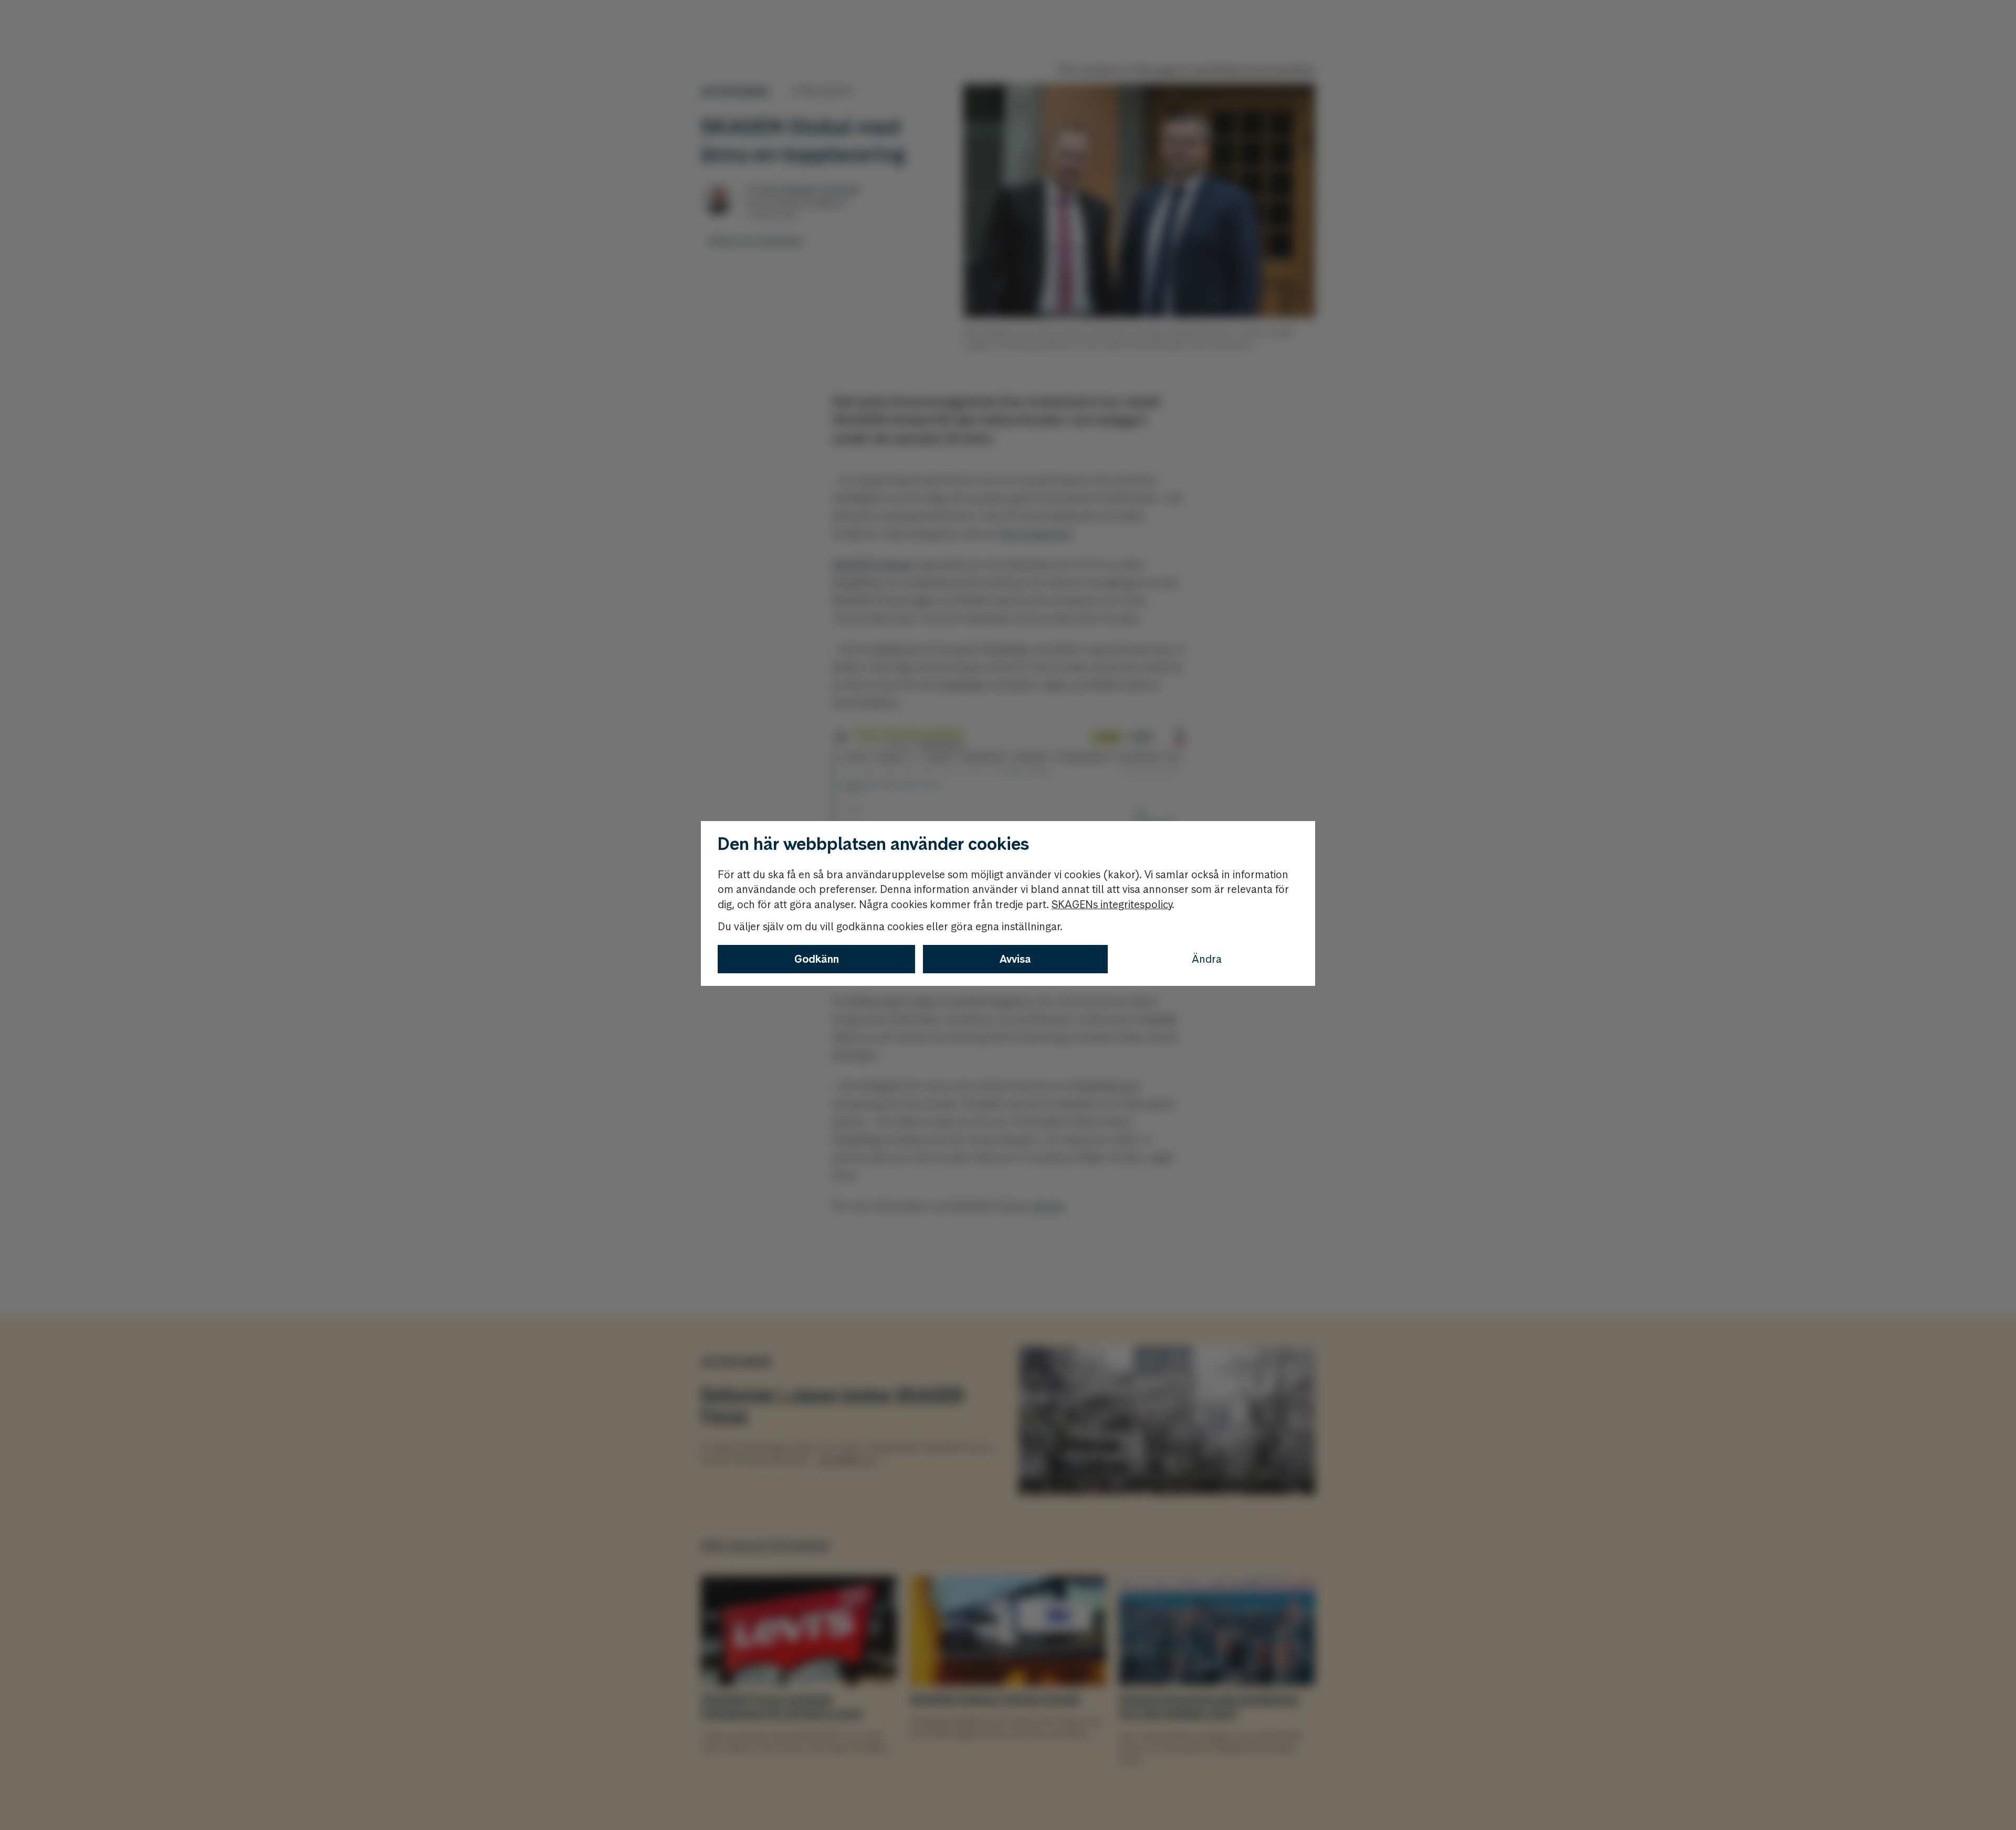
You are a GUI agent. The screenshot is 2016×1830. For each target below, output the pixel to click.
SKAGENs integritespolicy (1112, 905)
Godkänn (817, 959)
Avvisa (1015, 959)
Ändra (1207, 959)
